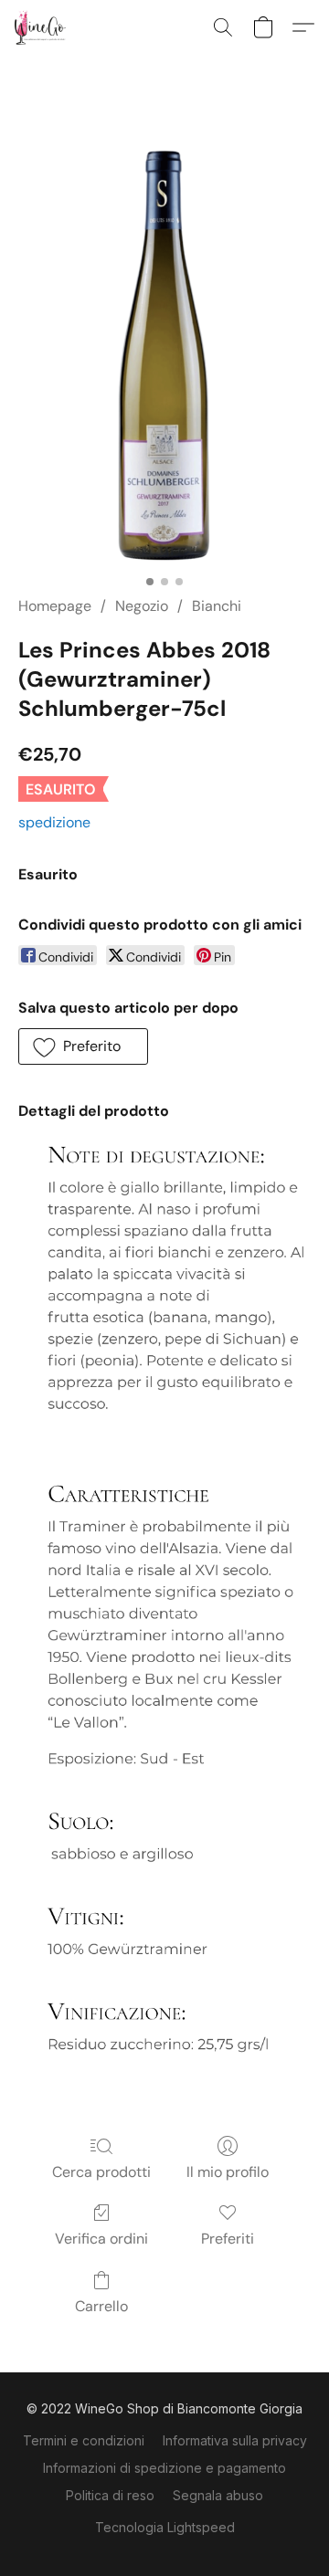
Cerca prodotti (101, 2172)
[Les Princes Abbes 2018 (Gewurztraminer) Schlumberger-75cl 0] (165, 347)
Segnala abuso (218, 2495)
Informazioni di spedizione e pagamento (164, 2468)
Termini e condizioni (84, 2440)
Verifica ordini (101, 2239)
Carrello (101, 2306)
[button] (42, 27)
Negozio (142, 606)
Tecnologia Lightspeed (165, 2527)
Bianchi (217, 606)
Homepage (55, 606)
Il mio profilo (228, 2172)
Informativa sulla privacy (235, 2440)
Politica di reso (110, 2495)
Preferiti (228, 2239)
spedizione (54, 822)
